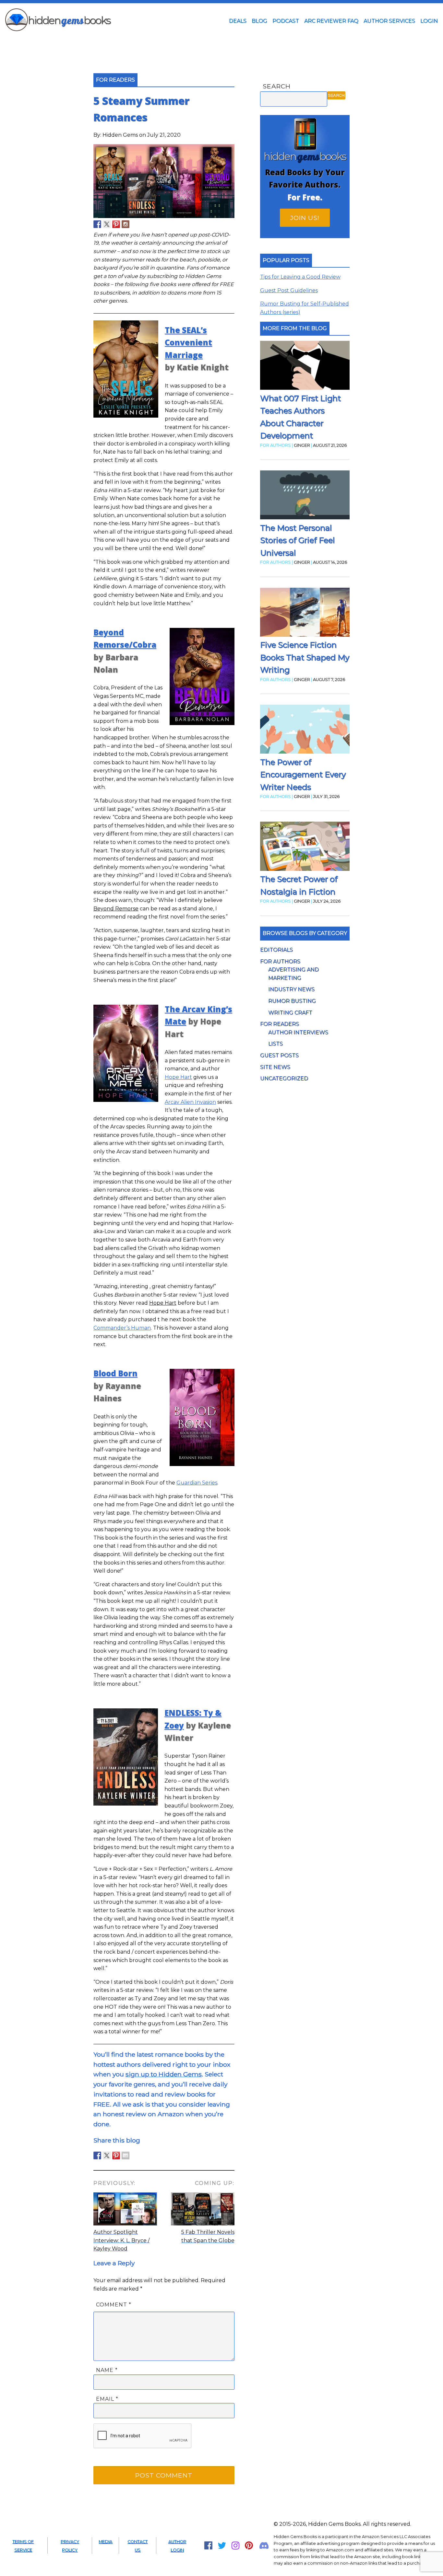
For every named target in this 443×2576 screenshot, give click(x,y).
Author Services (389, 21)
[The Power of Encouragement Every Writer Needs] (305, 730)
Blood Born (115, 1373)
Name (107, 2370)
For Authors (280, 961)
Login (429, 21)
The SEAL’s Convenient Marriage (188, 342)
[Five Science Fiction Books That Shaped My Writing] (305, 613)
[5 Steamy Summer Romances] (164, 216)
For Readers (280, 1024)
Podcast (286, 21)
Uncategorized (284, 1078)
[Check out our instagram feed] (126, 224)
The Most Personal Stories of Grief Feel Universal (297, 540)
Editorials (276, 950)
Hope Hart (178, 1077)
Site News (275, 1067)
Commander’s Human (122, 1328)
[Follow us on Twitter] (107, 224)
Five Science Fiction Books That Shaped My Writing (305, 657)
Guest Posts (279, 1055)
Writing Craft (290, 1013)
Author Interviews (298, 1032)
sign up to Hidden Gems (164, 2074)
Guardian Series (197, 1483)
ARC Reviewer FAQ (331, 21)
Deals (238, 21)
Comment (114, 2305)
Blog (259, 21)
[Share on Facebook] (97, 2155)
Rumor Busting (292, 1001)
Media (105, 2541)
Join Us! (305, 218)
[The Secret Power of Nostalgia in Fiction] (305, 847)
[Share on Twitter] (107, 2155)
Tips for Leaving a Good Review (300, 277)
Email (107, 2399)
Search (277, 86)
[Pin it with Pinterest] (116, 2155)
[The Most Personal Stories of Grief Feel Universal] (305, 496)
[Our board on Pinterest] (116, 224)
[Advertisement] (221, 43)
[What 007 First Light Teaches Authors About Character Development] (305, 367)
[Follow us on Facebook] (97, 224)
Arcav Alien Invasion (190, 1102)
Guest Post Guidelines (289, 290)
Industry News (291, 989)
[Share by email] (126, 2155)
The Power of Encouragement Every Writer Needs (303, 775)
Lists (275, 1044)
